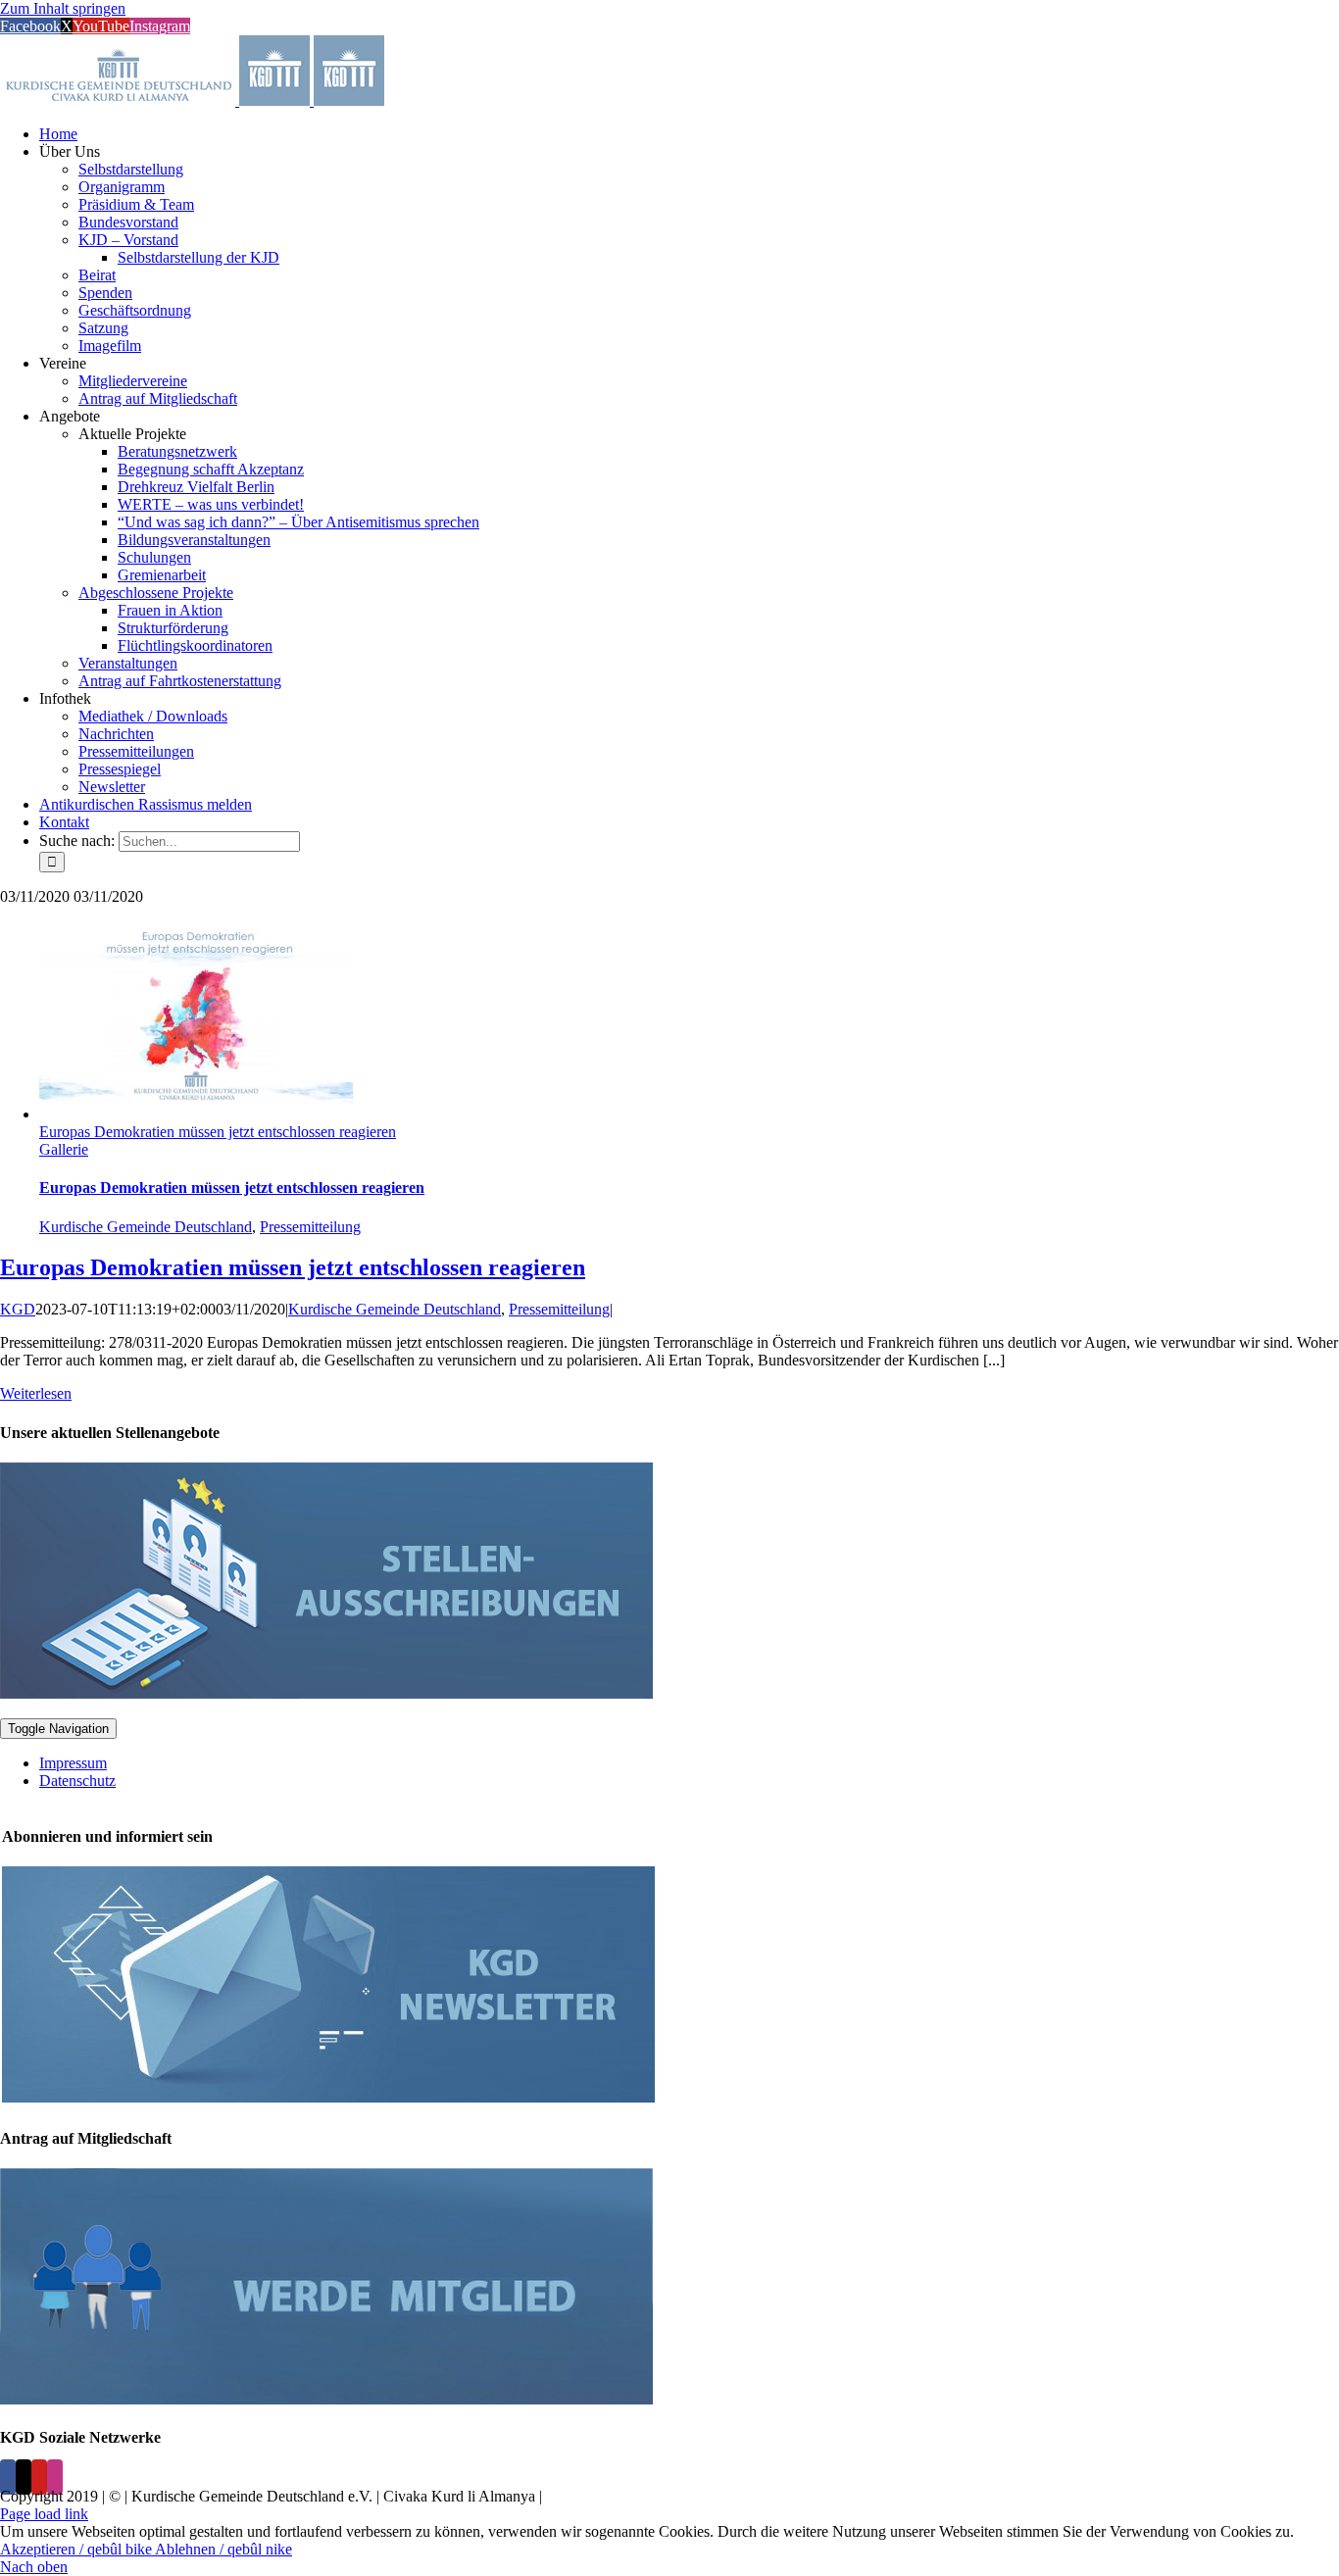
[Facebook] (8, 2477)
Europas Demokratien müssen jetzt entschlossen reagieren (218, 1132)
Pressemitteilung (310, 1227)
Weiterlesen (36, 1393)
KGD (18, 1309)
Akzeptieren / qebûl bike (77, 2549)
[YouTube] (39, 2477)
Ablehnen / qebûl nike (223, 2549)
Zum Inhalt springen (63, 8)
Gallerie (64, 1149)
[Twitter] (24, 2477)
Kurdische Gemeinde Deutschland (146, 1227)
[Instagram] (55, 2477)
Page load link (44, 2514)
